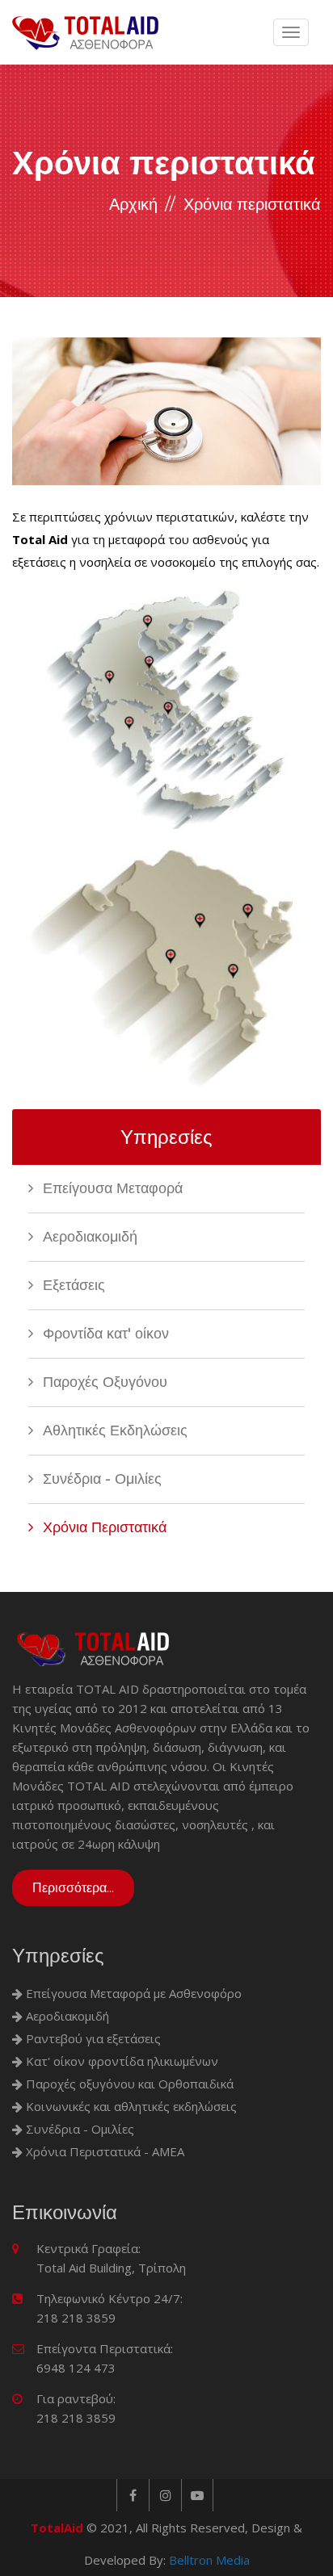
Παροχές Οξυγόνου (103, 1382)
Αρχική (133, 204)
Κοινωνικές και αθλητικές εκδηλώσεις (130, 2106)
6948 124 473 (76, 2368)
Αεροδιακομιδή (88, 1237)
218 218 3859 (76, 2318)
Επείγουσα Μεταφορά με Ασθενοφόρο (132, 1993)
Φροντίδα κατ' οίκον (104, 1334)
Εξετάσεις (72, 1285)
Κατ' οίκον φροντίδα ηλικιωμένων (120, 2061)
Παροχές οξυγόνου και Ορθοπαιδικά (128, 2084)
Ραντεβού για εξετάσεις (92, 2038)
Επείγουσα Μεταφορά (111, 1188)
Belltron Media (209, 2560)
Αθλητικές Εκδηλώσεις (113, 1430)
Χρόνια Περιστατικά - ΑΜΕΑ (103, 2151)
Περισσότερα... (73, 1888)
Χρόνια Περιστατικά (103, 1527)
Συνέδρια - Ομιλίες (100, 1479)
